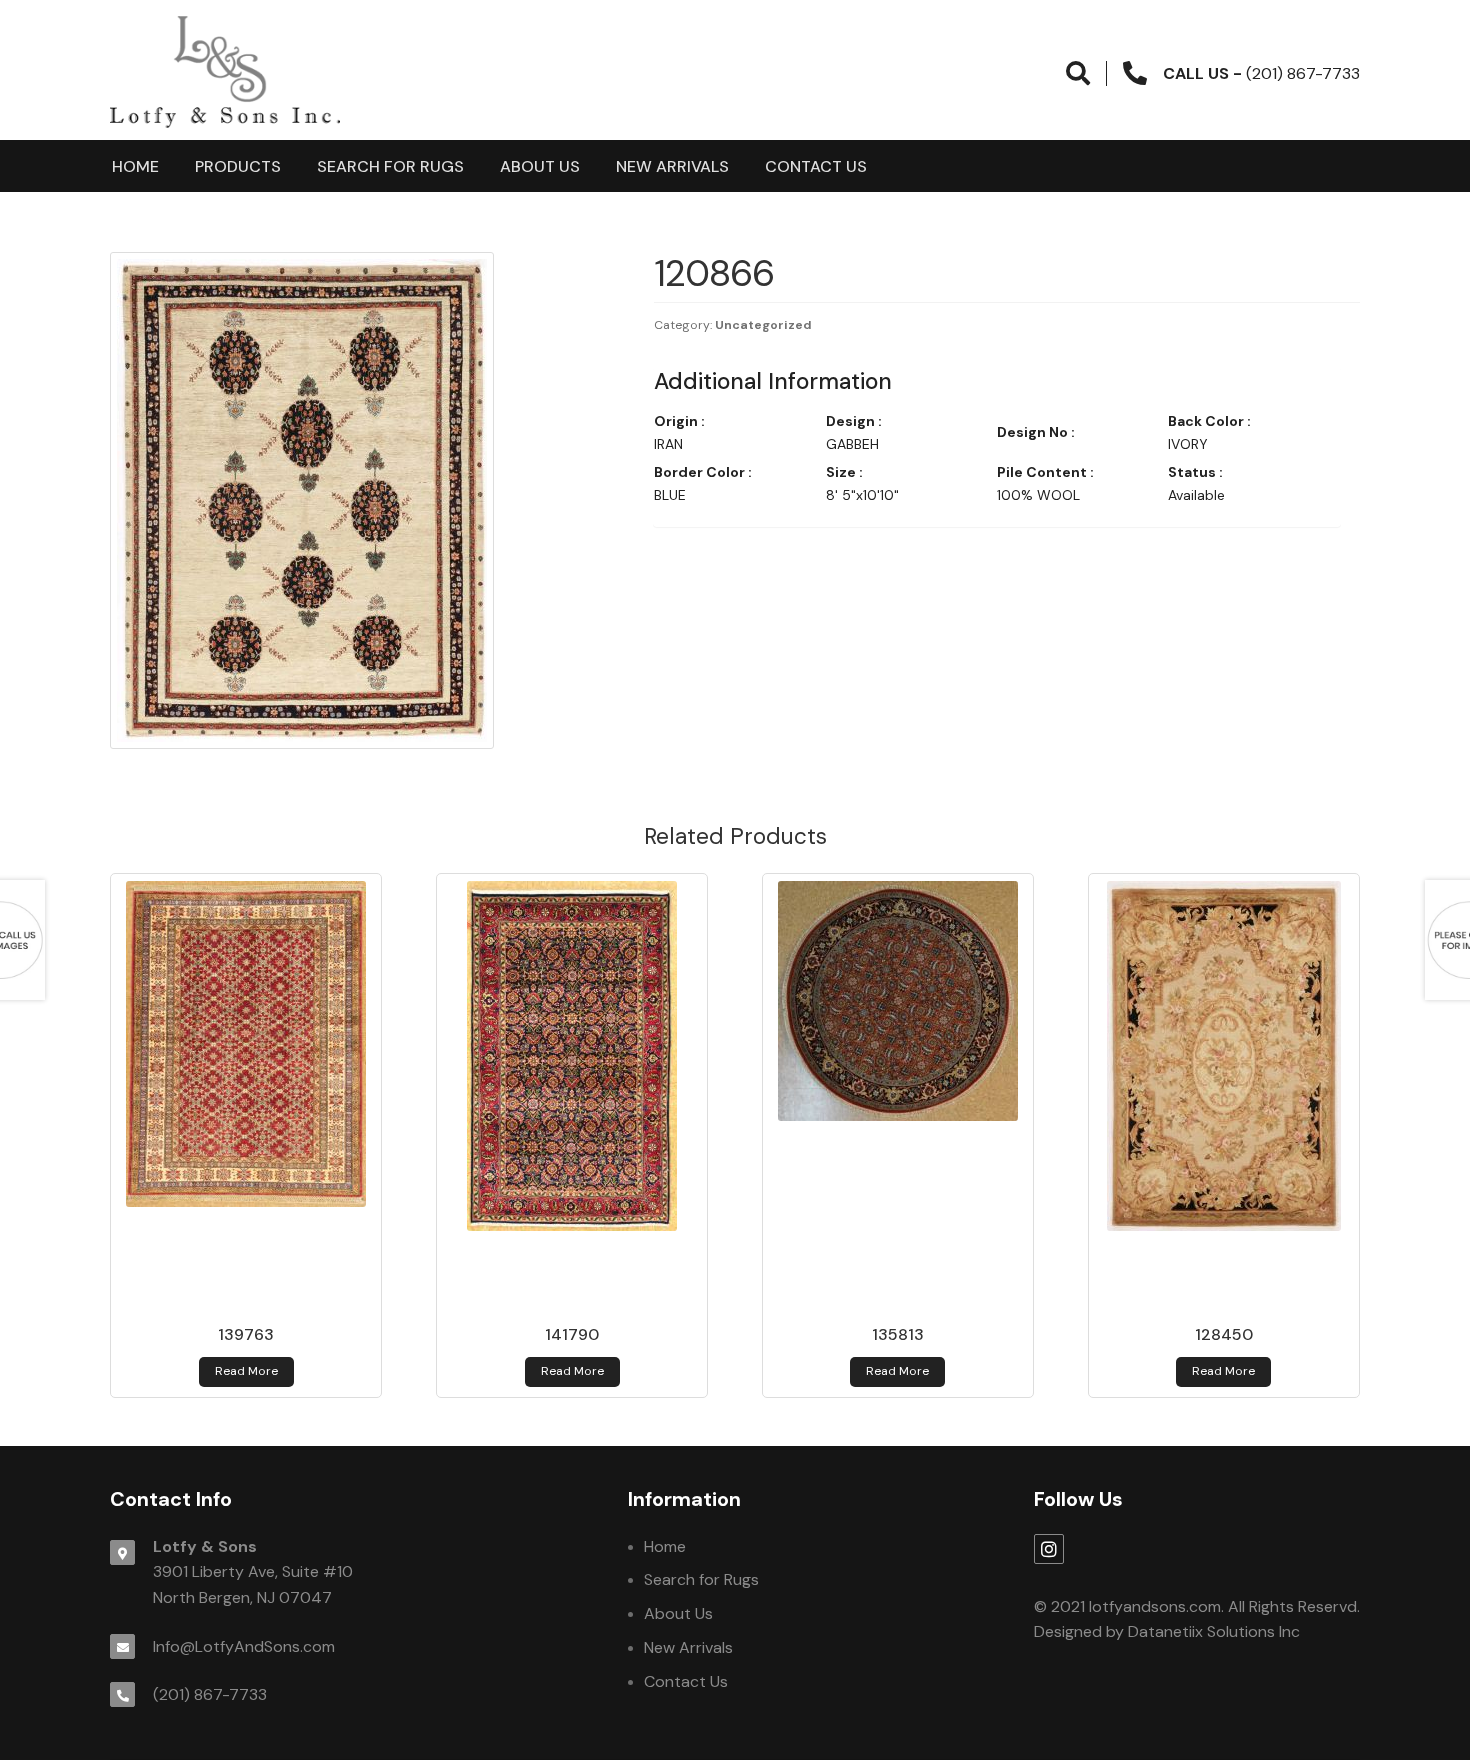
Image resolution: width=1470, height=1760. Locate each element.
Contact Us (816, 166)
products (238, 166)
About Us (540, 166)
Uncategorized (763, 325)
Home (135, 166)
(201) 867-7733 (210, 1694)
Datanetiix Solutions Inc (1214, 1631)
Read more (246, 1371)
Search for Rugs (390, 166)
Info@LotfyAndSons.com (244, 1646)
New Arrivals (672, 166)
